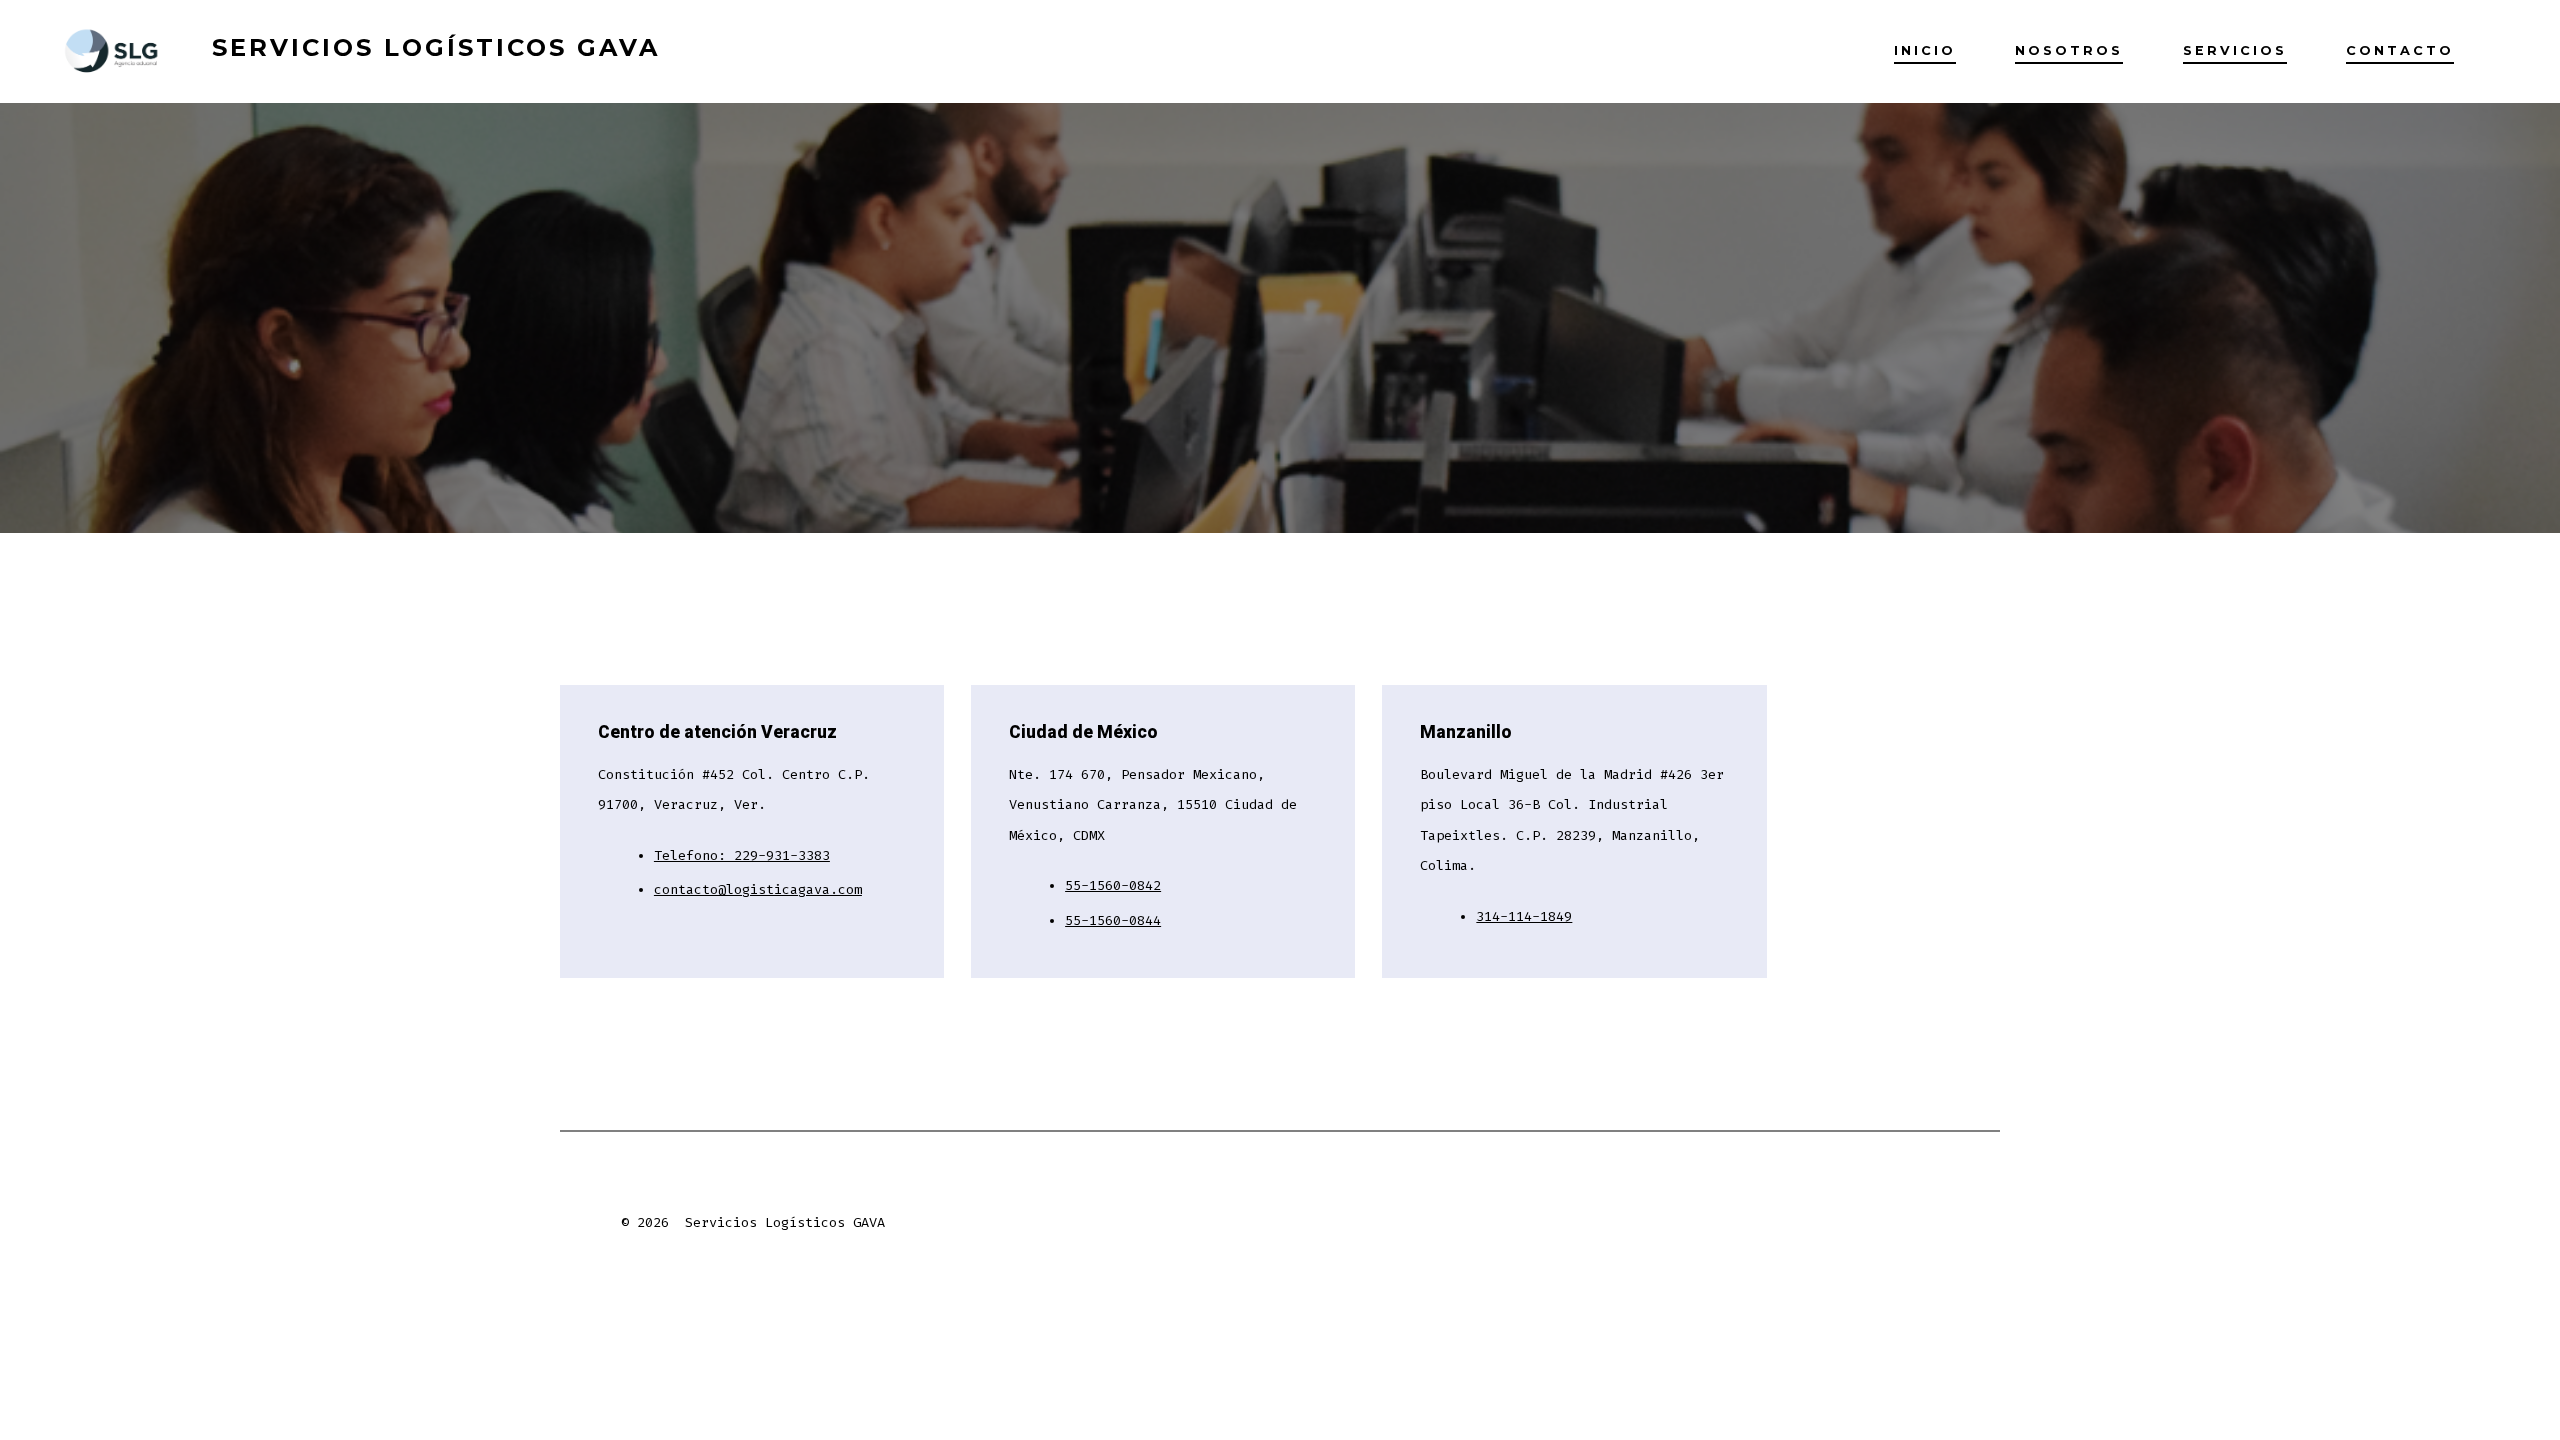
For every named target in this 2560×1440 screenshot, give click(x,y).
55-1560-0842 (1113, 885)
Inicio (1925, 50)
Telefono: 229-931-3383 (742, 855)
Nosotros (2069, 50)
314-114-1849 (1524, 916)
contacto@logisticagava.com (758, 889)
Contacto (2400, 50)
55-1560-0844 (1113, 920)
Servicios (2235, 50)
